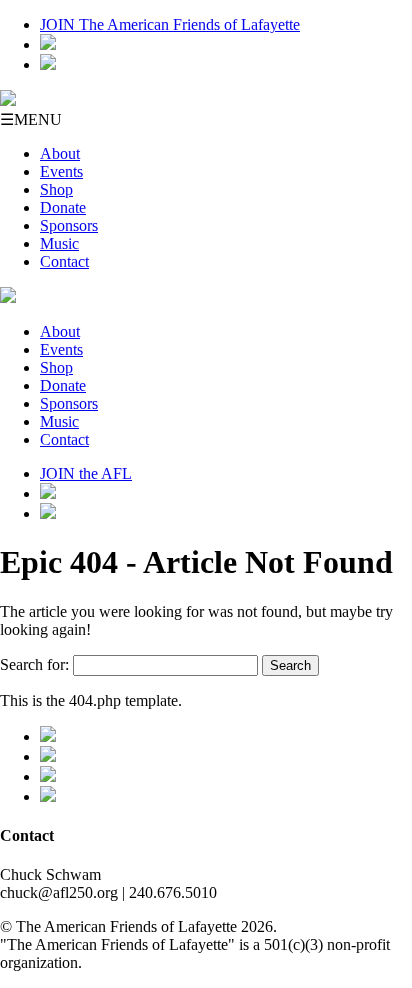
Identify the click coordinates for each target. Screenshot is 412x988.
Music (59, 243)
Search (290, 665)
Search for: (34, 664)
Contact (64, 261)
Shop (56, 189)
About (60, 153)
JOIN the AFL (86, 473)
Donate (63, 207)
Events (61, 171)
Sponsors (69, 225)
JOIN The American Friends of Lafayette (170, 24)
